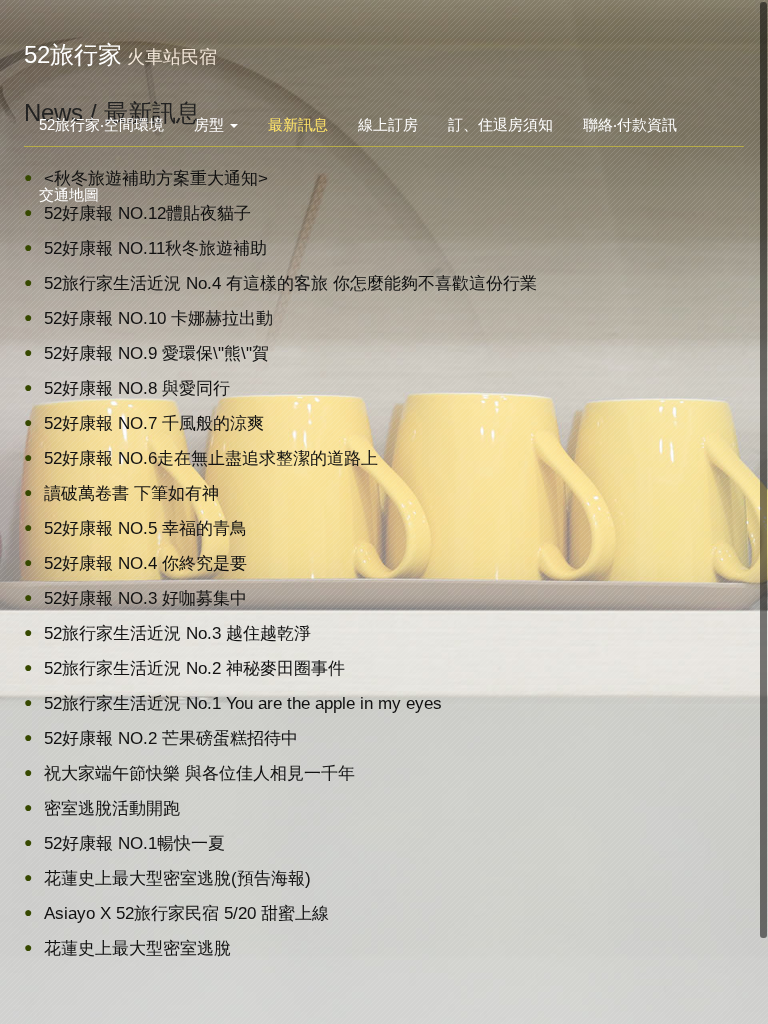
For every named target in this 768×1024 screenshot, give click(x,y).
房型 (211, 124)
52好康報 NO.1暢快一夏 (134, 843)
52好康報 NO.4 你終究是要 (145, 563)
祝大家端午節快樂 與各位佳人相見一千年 (199, 773)
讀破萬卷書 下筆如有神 (131, 493)
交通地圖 (69, 194)
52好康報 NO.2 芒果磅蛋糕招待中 (171, 738)
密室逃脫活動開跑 (112, 808)
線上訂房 (388, 124)
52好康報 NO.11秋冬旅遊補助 (155, 248)
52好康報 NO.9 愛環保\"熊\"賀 (156, 353)
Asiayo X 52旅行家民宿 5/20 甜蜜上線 (186, 913)
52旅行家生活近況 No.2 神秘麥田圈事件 (194, 668)
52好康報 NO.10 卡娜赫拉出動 (158, 318)
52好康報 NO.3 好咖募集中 (145, 598)
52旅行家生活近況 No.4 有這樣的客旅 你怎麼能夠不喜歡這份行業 (290, 283)
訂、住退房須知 (500, 124)
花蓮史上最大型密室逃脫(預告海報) (177, 878)
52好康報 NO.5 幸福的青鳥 (145, 528)
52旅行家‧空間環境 (101, 124)
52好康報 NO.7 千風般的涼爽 (154, 423)
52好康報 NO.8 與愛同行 (137, 388)
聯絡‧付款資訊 (630, 124)
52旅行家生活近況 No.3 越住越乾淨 (177, 633)
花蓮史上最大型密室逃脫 (137, 948)
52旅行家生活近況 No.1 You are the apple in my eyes (243, 703)
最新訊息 (298, 124)
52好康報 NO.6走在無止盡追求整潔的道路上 (211, 458)
